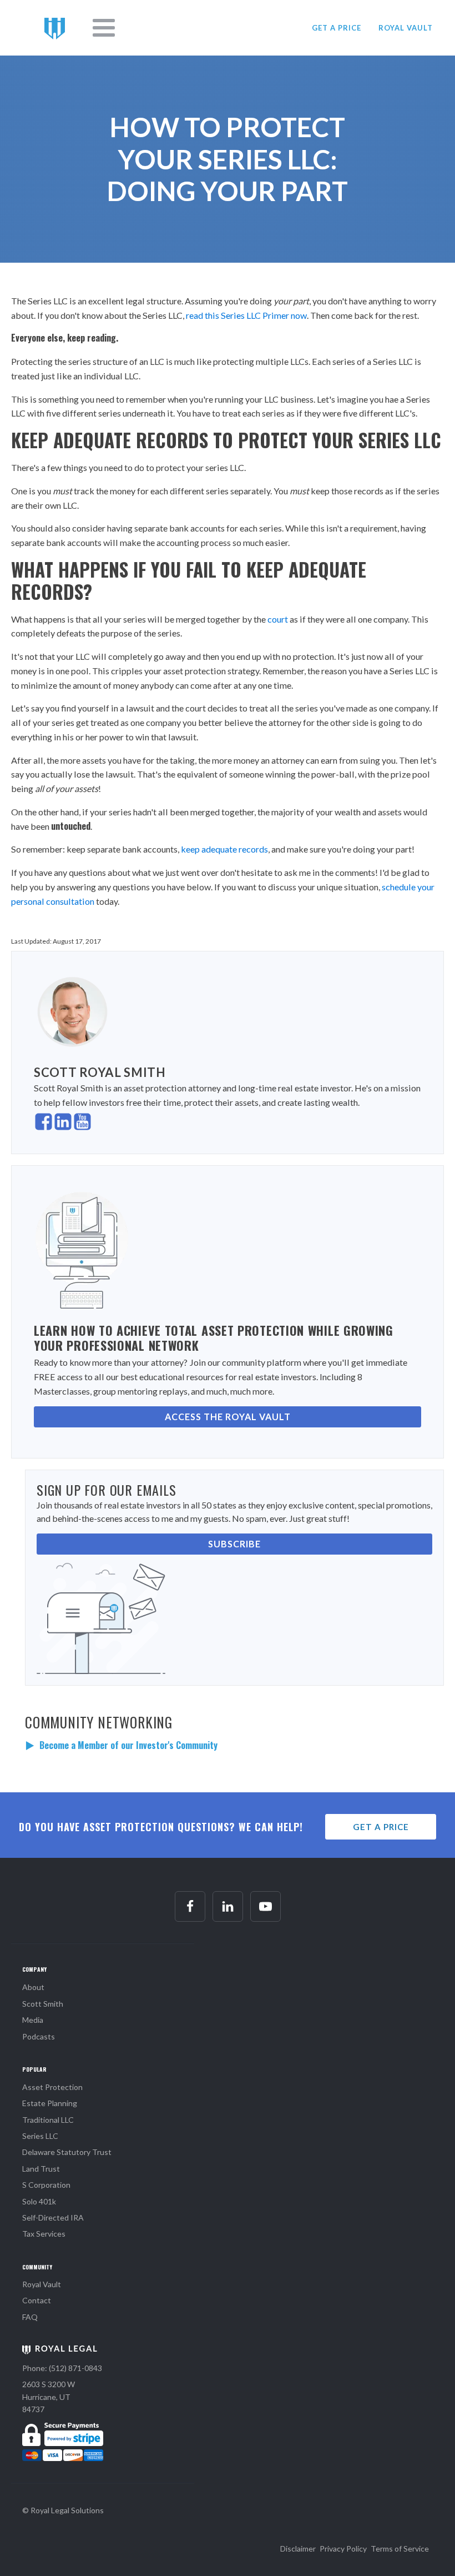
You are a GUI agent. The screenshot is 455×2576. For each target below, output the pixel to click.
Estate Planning (50, 2103)
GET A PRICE (337, 28)
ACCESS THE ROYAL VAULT (228, 1417)
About (33, 1987)
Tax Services (44, 2234)
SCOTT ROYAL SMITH (100, 1072)
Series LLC (40, 2136)
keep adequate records (224, 849)
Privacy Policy (343, 2549)
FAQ (30, 2317)
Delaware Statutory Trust (67, 2152)
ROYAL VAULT (406, 28)
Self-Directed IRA (53, 2217)
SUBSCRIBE (234, 1544)
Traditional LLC (48, 2120)
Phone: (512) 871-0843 (62, 2368)
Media (33, 2020)
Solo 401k (39, 2201)
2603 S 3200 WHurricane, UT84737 (49, 2397)
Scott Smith (43, 2004)
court (278, 619)
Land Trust (41, 2169)
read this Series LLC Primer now (246, 315)
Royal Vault (42, 2284)
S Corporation (46, 2185)
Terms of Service (400, 2549)
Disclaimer (298, 2549)
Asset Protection (52, 2087)
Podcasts (39, 2036)
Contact (37, 2300)
